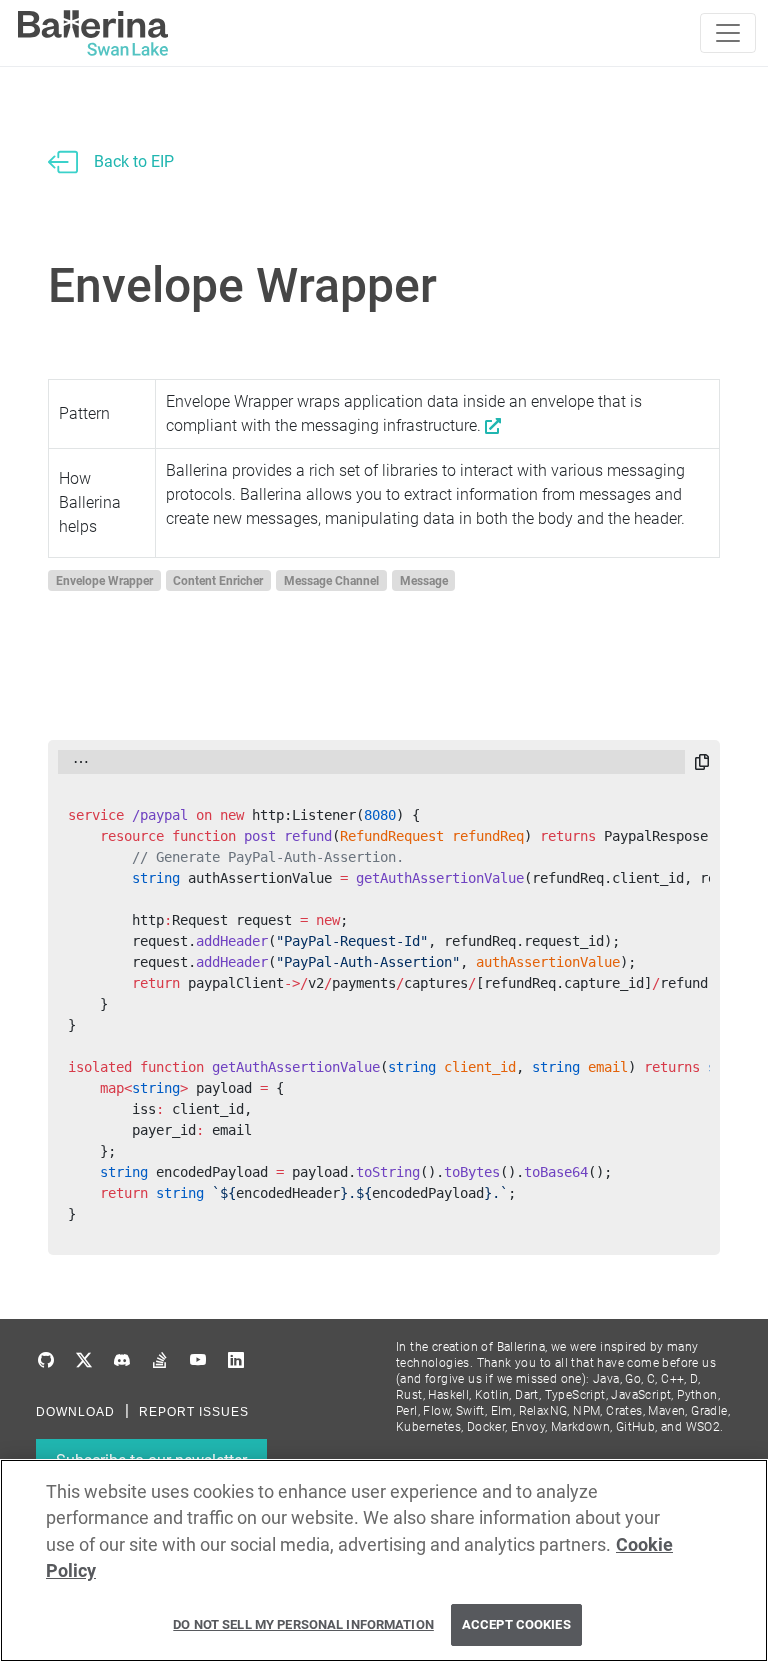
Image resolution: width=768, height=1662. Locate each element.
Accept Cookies (516, 1624)
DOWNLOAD (75, 1412)
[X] (84, 1360)
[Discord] (122, 1360)
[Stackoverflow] (160, 1360)
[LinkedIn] (236, 1360)
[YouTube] (198, 1360)
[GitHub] (46, 1360)
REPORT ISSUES (194, 1412)
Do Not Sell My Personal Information (303, 1624)
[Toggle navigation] (728, 33)
